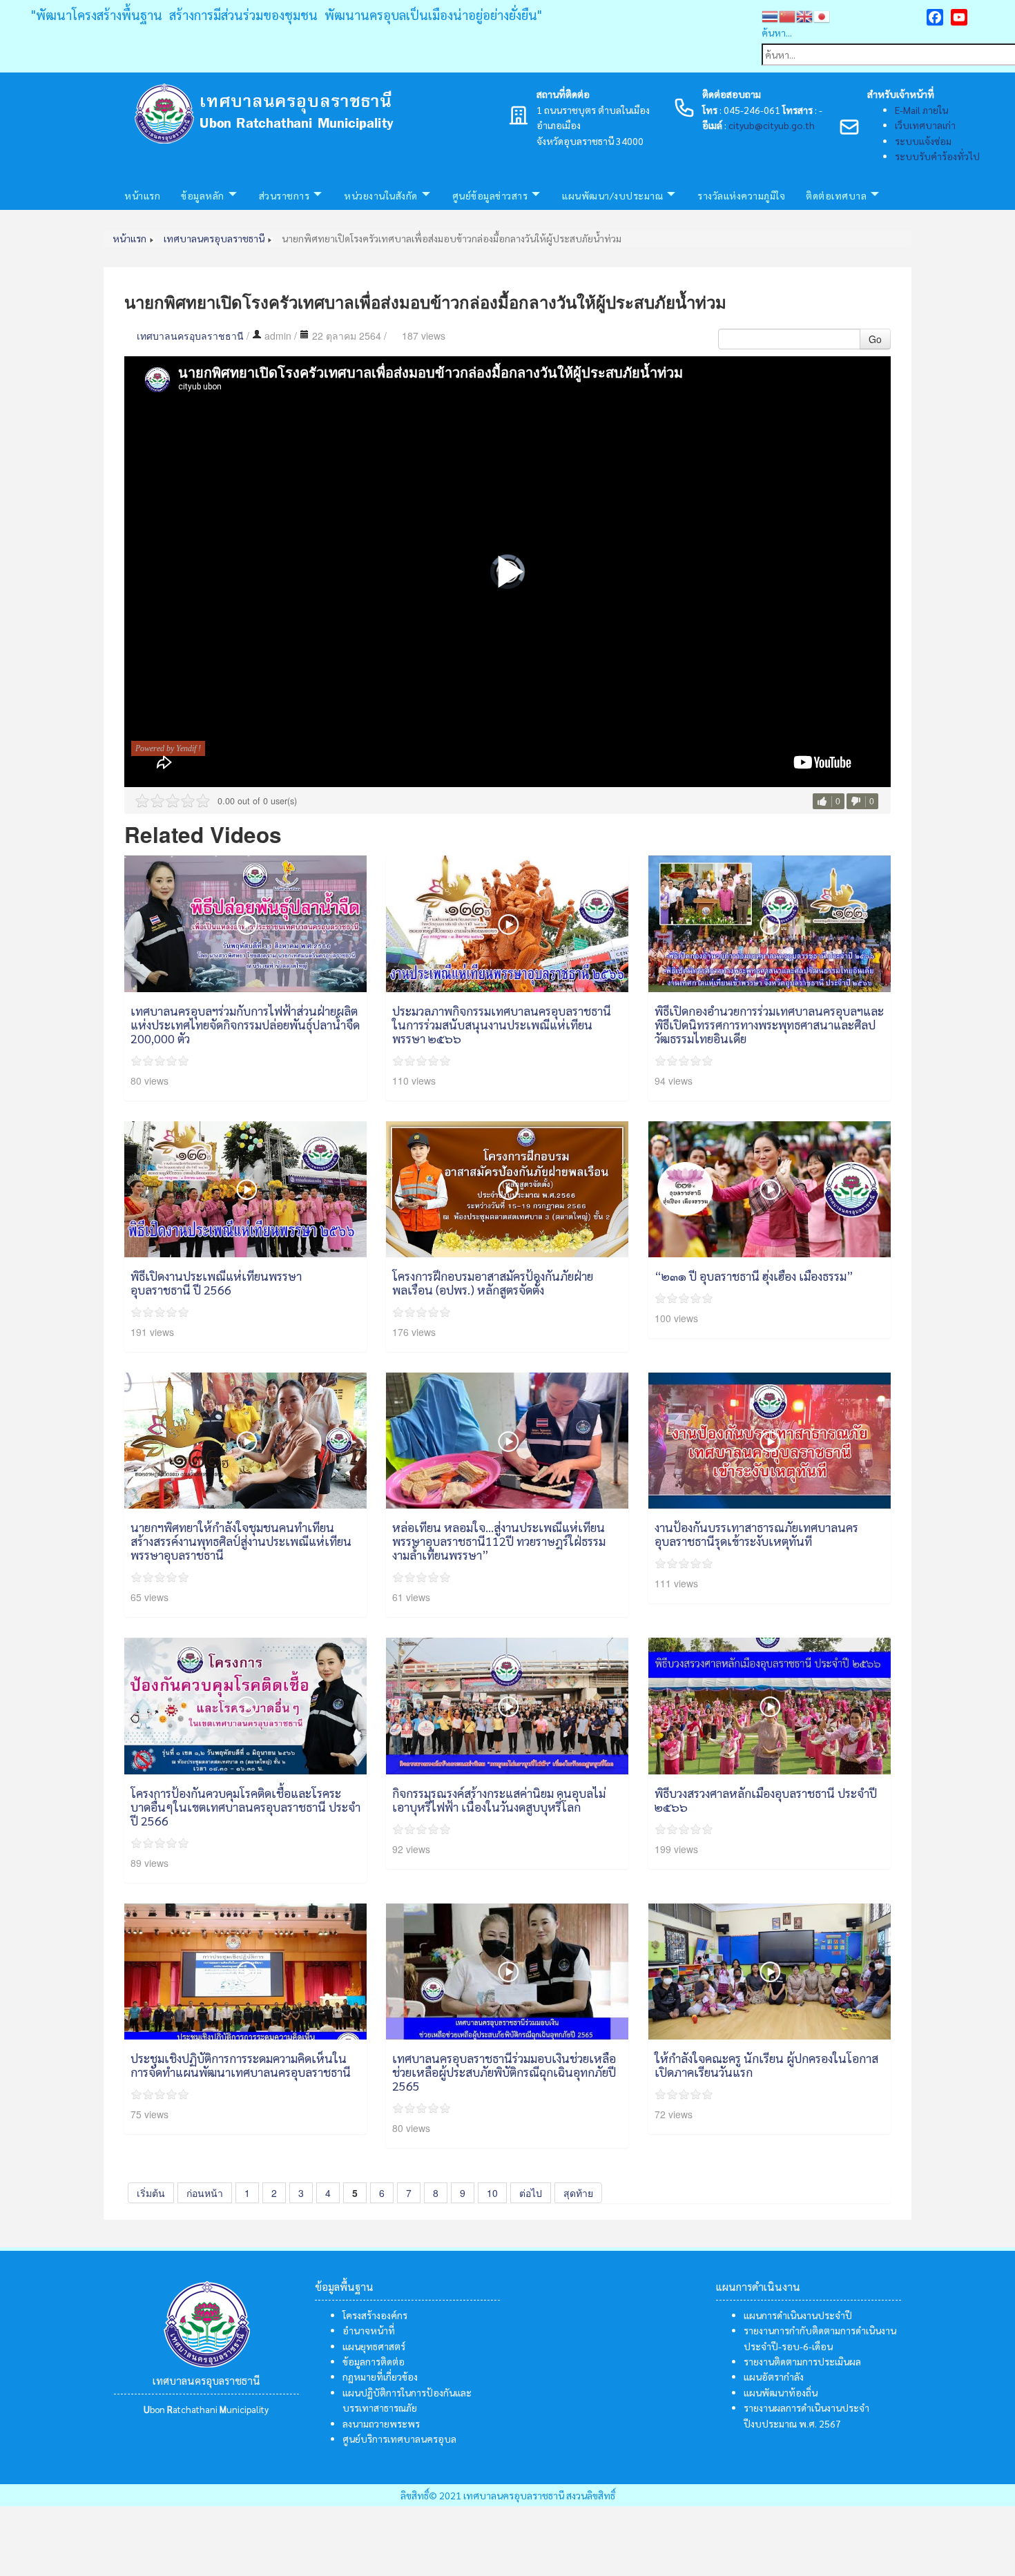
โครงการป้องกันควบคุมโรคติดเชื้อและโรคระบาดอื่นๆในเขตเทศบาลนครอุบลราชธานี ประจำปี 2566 (245, 1807)
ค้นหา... (777, 32)
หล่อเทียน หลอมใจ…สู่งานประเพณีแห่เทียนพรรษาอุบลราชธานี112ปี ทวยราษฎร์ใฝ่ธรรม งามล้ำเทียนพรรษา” (499, 1541)
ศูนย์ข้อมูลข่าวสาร (490, 195)
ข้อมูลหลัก (203, 195)
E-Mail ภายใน (921, 110)
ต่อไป (531, 2193)
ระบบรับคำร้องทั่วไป (937, 156)
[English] (805, 14)
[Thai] (770, 14)
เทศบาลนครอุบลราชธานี (190, 336)
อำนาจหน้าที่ (369, 2330)
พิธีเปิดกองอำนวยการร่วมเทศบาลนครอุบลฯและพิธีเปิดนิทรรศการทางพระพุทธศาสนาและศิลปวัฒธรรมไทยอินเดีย (769, 1024)
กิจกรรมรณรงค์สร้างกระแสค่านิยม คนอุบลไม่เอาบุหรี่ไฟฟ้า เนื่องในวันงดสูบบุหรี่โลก (499, 1800)
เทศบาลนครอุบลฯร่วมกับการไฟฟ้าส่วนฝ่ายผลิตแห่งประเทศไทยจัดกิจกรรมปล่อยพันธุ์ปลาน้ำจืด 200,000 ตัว (245, 1024)
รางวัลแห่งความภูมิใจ (741, 195)
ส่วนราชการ (284, 195)
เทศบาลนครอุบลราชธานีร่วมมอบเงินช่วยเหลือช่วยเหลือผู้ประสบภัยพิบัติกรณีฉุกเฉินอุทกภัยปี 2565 (504, 2072)
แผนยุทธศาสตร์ (374, 2346)
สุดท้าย (578, 2193)
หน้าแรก (142, 195)
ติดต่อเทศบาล (836, 195)
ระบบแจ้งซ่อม (923, 141)
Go (875, 339)
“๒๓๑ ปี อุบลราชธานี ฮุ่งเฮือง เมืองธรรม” (754, 1276)
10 (492, 2193)
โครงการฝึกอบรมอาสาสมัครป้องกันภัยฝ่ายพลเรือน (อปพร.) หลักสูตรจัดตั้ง (493, 1282)
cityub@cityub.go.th (772, 125)
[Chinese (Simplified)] (787, 14)
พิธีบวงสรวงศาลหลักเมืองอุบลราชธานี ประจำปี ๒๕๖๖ (766, 1800)
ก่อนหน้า (205, 2193)
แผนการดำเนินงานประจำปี (798, 2315)
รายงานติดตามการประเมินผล (802, 2361)
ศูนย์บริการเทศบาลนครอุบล (399, 2439)
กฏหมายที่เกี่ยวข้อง (380, 2376)
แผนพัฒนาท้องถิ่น (781, 2392)
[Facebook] (935, 17)
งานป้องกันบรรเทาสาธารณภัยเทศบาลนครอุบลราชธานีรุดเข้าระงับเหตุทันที (756, 1534)
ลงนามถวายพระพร (381, 2423)
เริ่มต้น (151, 2193)
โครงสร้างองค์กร (375, 2315)
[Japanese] (822, 14)
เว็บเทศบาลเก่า (925, 125)
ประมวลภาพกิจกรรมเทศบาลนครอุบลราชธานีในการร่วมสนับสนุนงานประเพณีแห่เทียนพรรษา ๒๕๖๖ (502, 1024)
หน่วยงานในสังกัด (381, 195)
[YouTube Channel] (959, 17)
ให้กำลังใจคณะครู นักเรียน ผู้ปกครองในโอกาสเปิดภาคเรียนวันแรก (766, 2065)
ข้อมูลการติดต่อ (374, 2361)
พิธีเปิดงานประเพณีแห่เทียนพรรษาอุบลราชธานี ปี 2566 (216, 1282)
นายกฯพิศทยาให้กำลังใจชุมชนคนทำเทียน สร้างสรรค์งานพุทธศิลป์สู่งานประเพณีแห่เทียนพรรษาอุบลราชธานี (241, 1541)
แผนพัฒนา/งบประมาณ (612, 195)
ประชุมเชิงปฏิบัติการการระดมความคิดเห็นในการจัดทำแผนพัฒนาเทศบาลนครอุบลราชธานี (241, 2065)
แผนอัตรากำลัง (774, 2376)
